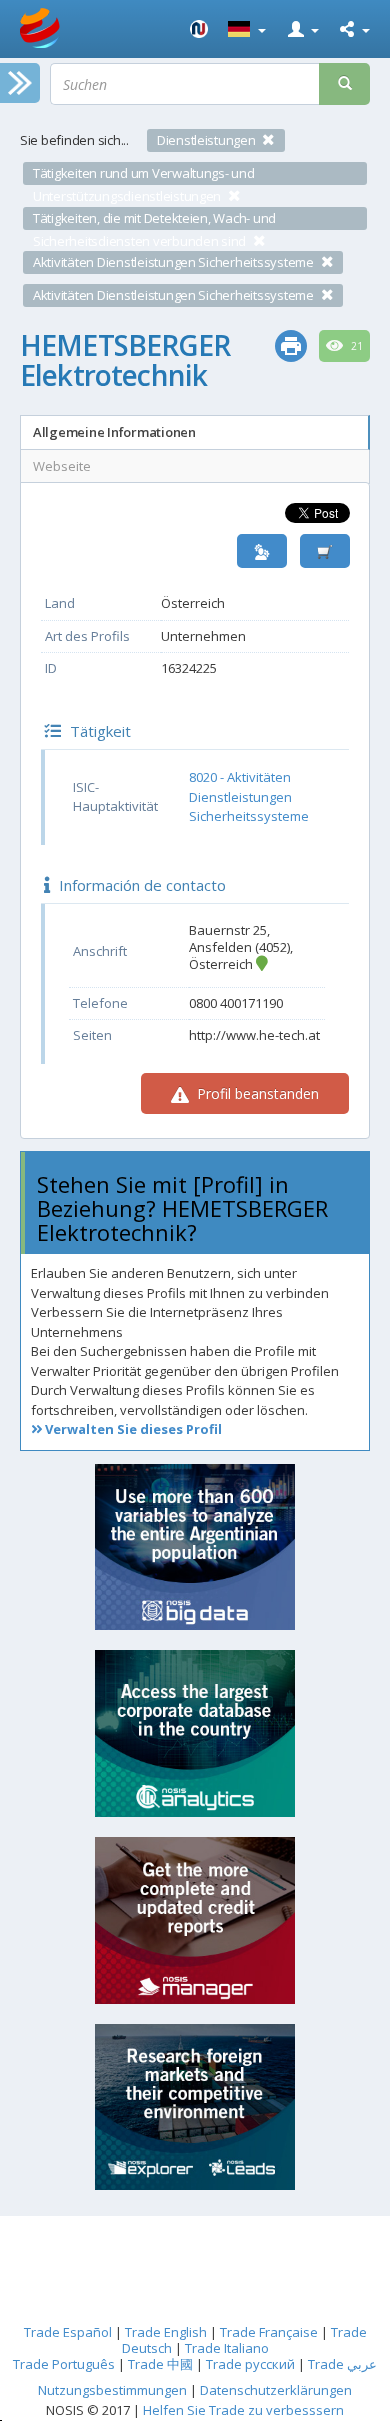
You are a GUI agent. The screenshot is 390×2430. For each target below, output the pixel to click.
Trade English (166, 2332)
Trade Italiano (227, 2348)
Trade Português (64, 2364)
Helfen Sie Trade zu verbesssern (243, 2410)
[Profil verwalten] (262, 551)
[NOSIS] (199, 29)
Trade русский (250, 2364)
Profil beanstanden (256, 1093)
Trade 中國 (160, 2364)
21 (355, 346)
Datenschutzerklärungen (276, 2390)
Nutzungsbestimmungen (112, 2390)
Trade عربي (342, 2364)
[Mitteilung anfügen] (325, 551)
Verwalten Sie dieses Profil (132, 1429)
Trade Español (68, 2332)
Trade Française (269, 2332)
